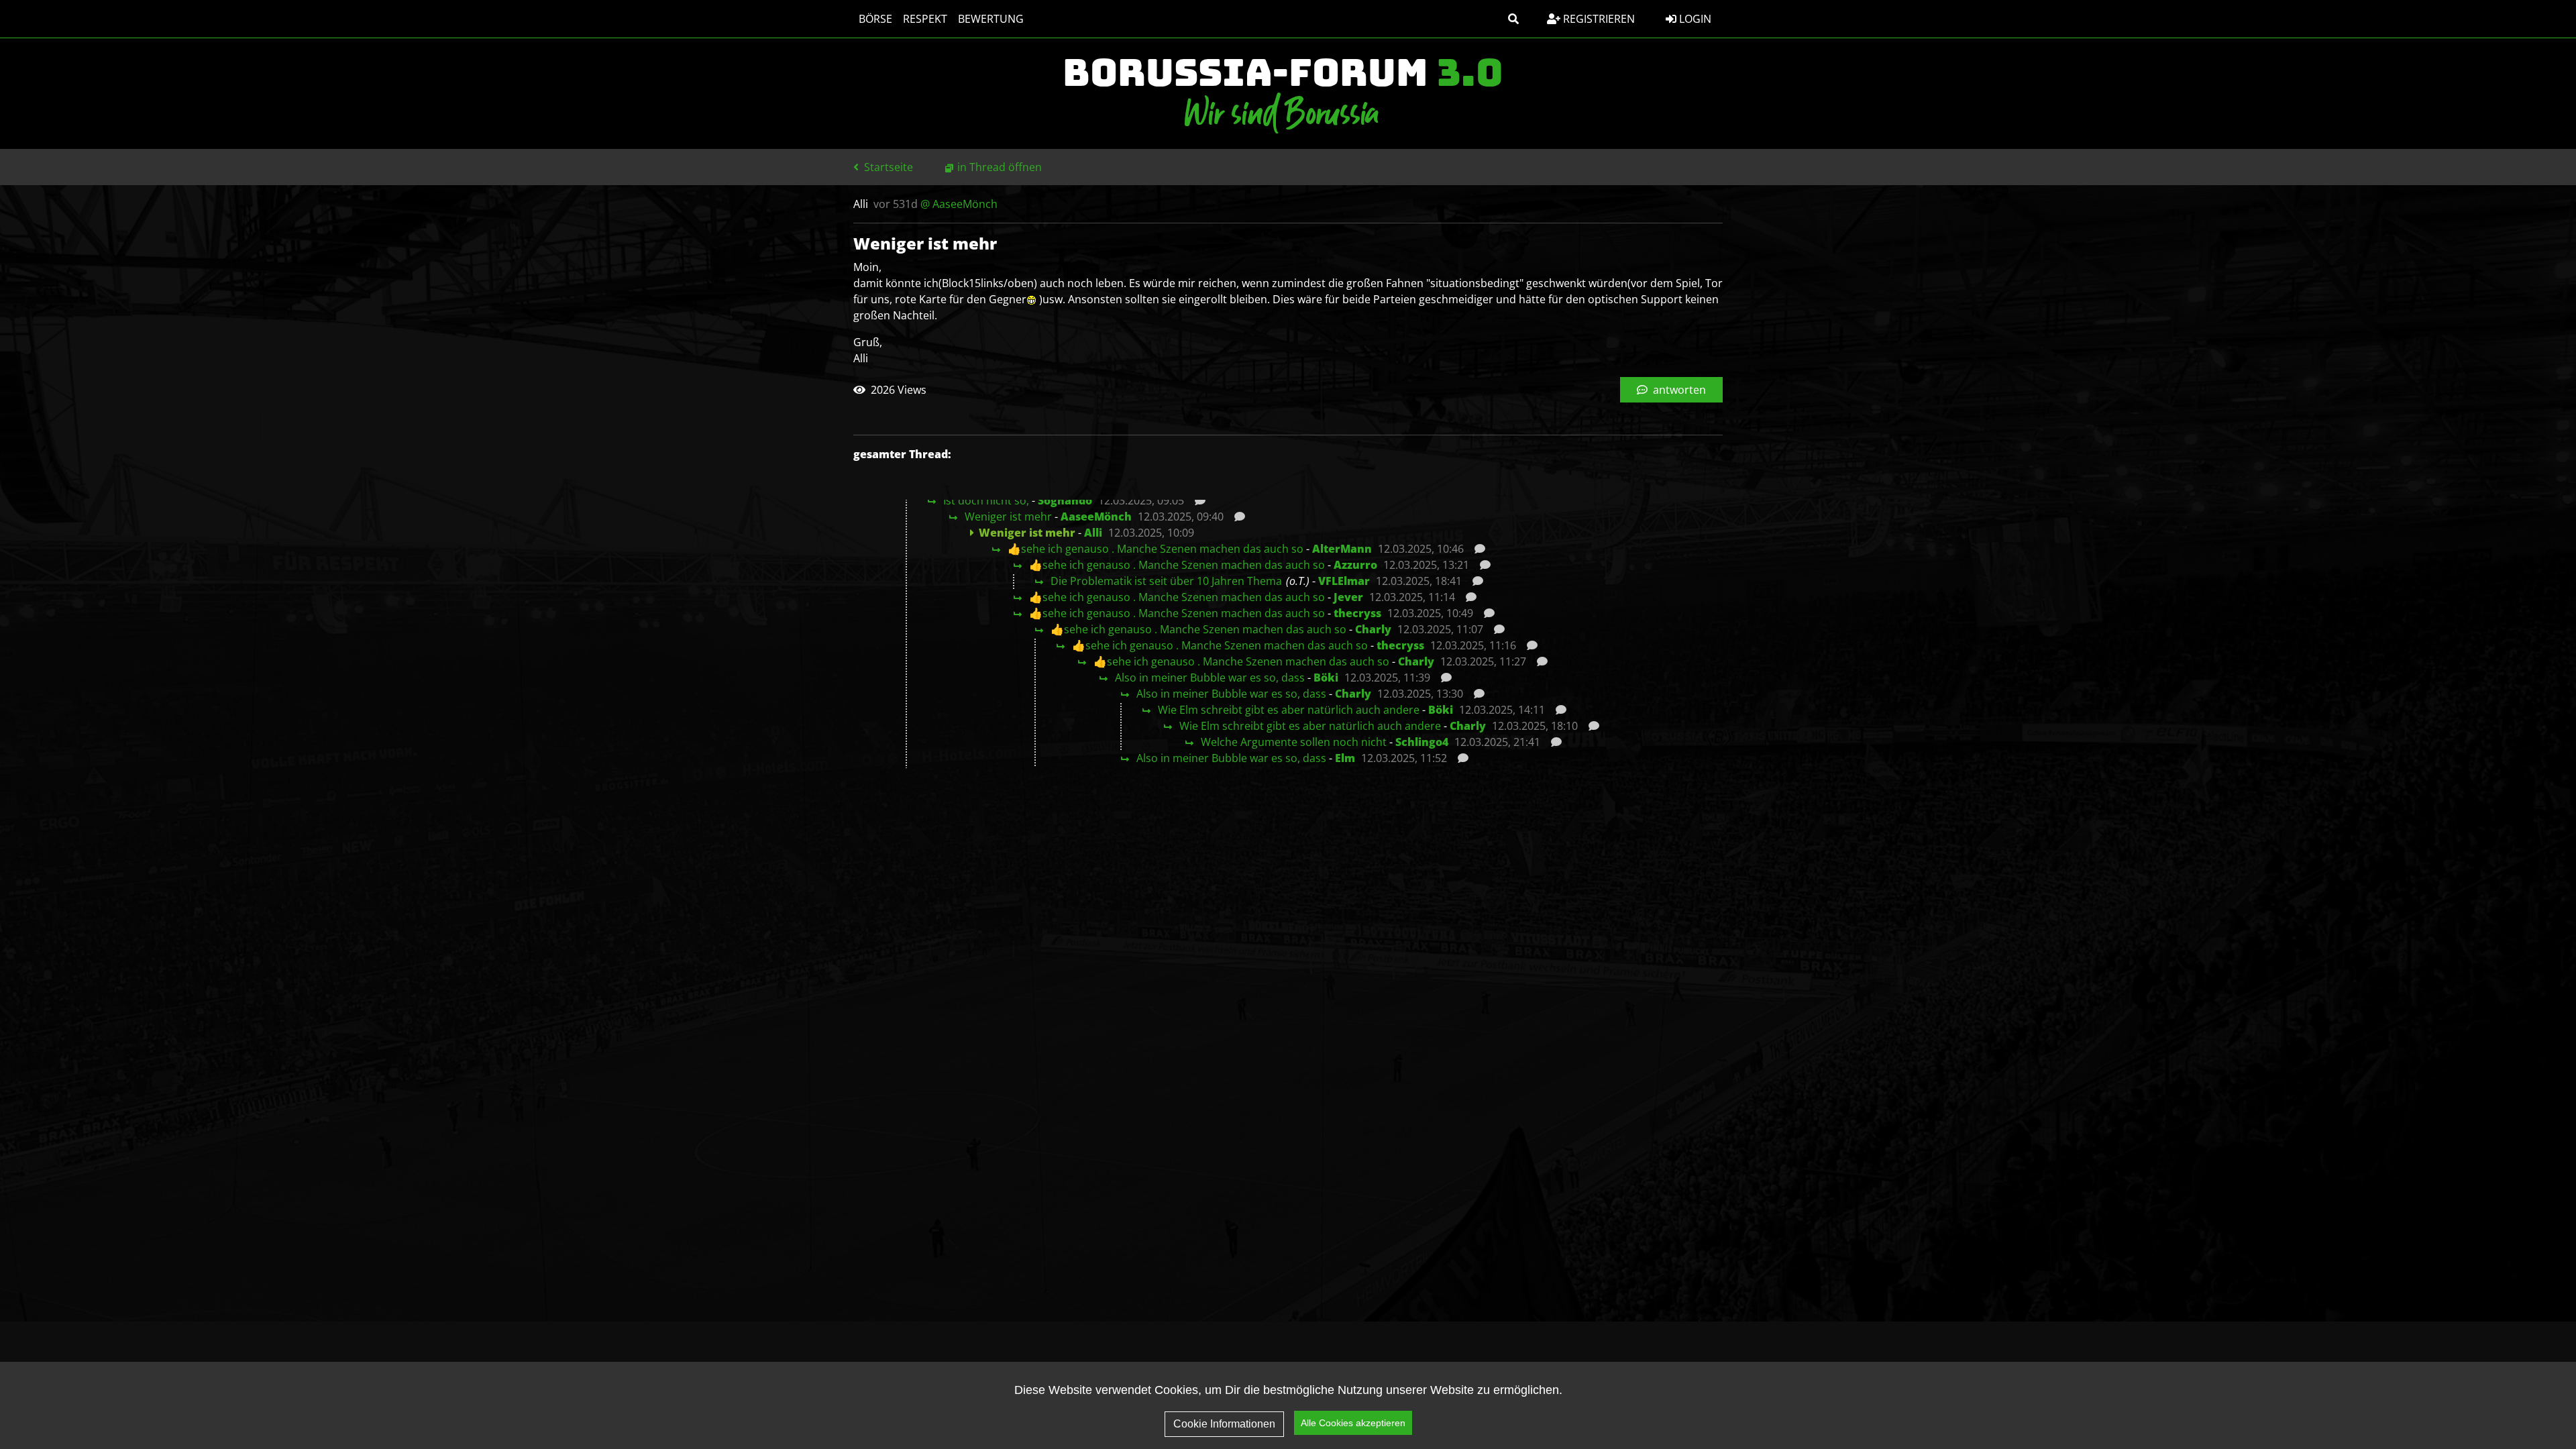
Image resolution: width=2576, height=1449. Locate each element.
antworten (1678, 390)
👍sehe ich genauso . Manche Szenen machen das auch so (1156, 549)
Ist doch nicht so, (986, 500)
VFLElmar (1344, 581)
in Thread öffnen (1000, 167)
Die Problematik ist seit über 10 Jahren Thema (1166, 581)
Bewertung (991, 19)
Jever (1348, 597)
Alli (1093, 533)
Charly (1373, 629)
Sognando (1065, 500)
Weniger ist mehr (1008, 517)
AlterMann (1342, 549)
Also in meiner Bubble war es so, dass (1210, 678)
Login (1694, 19)
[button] (1513, 19)
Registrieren (1598, 19)
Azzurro (1355, 565)
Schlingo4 (1422, 742)
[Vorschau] (1196, 500)
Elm (1345, 758)
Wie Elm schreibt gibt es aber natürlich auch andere (1289, 710)
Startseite (887, 167)
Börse (875, 19)
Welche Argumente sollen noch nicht (1294, 742)
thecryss (1357, 613)
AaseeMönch (1096, 517)
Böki (1326, 678)
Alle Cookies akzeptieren (1353, 1423)
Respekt (925, 19)
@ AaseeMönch (959, 204)
